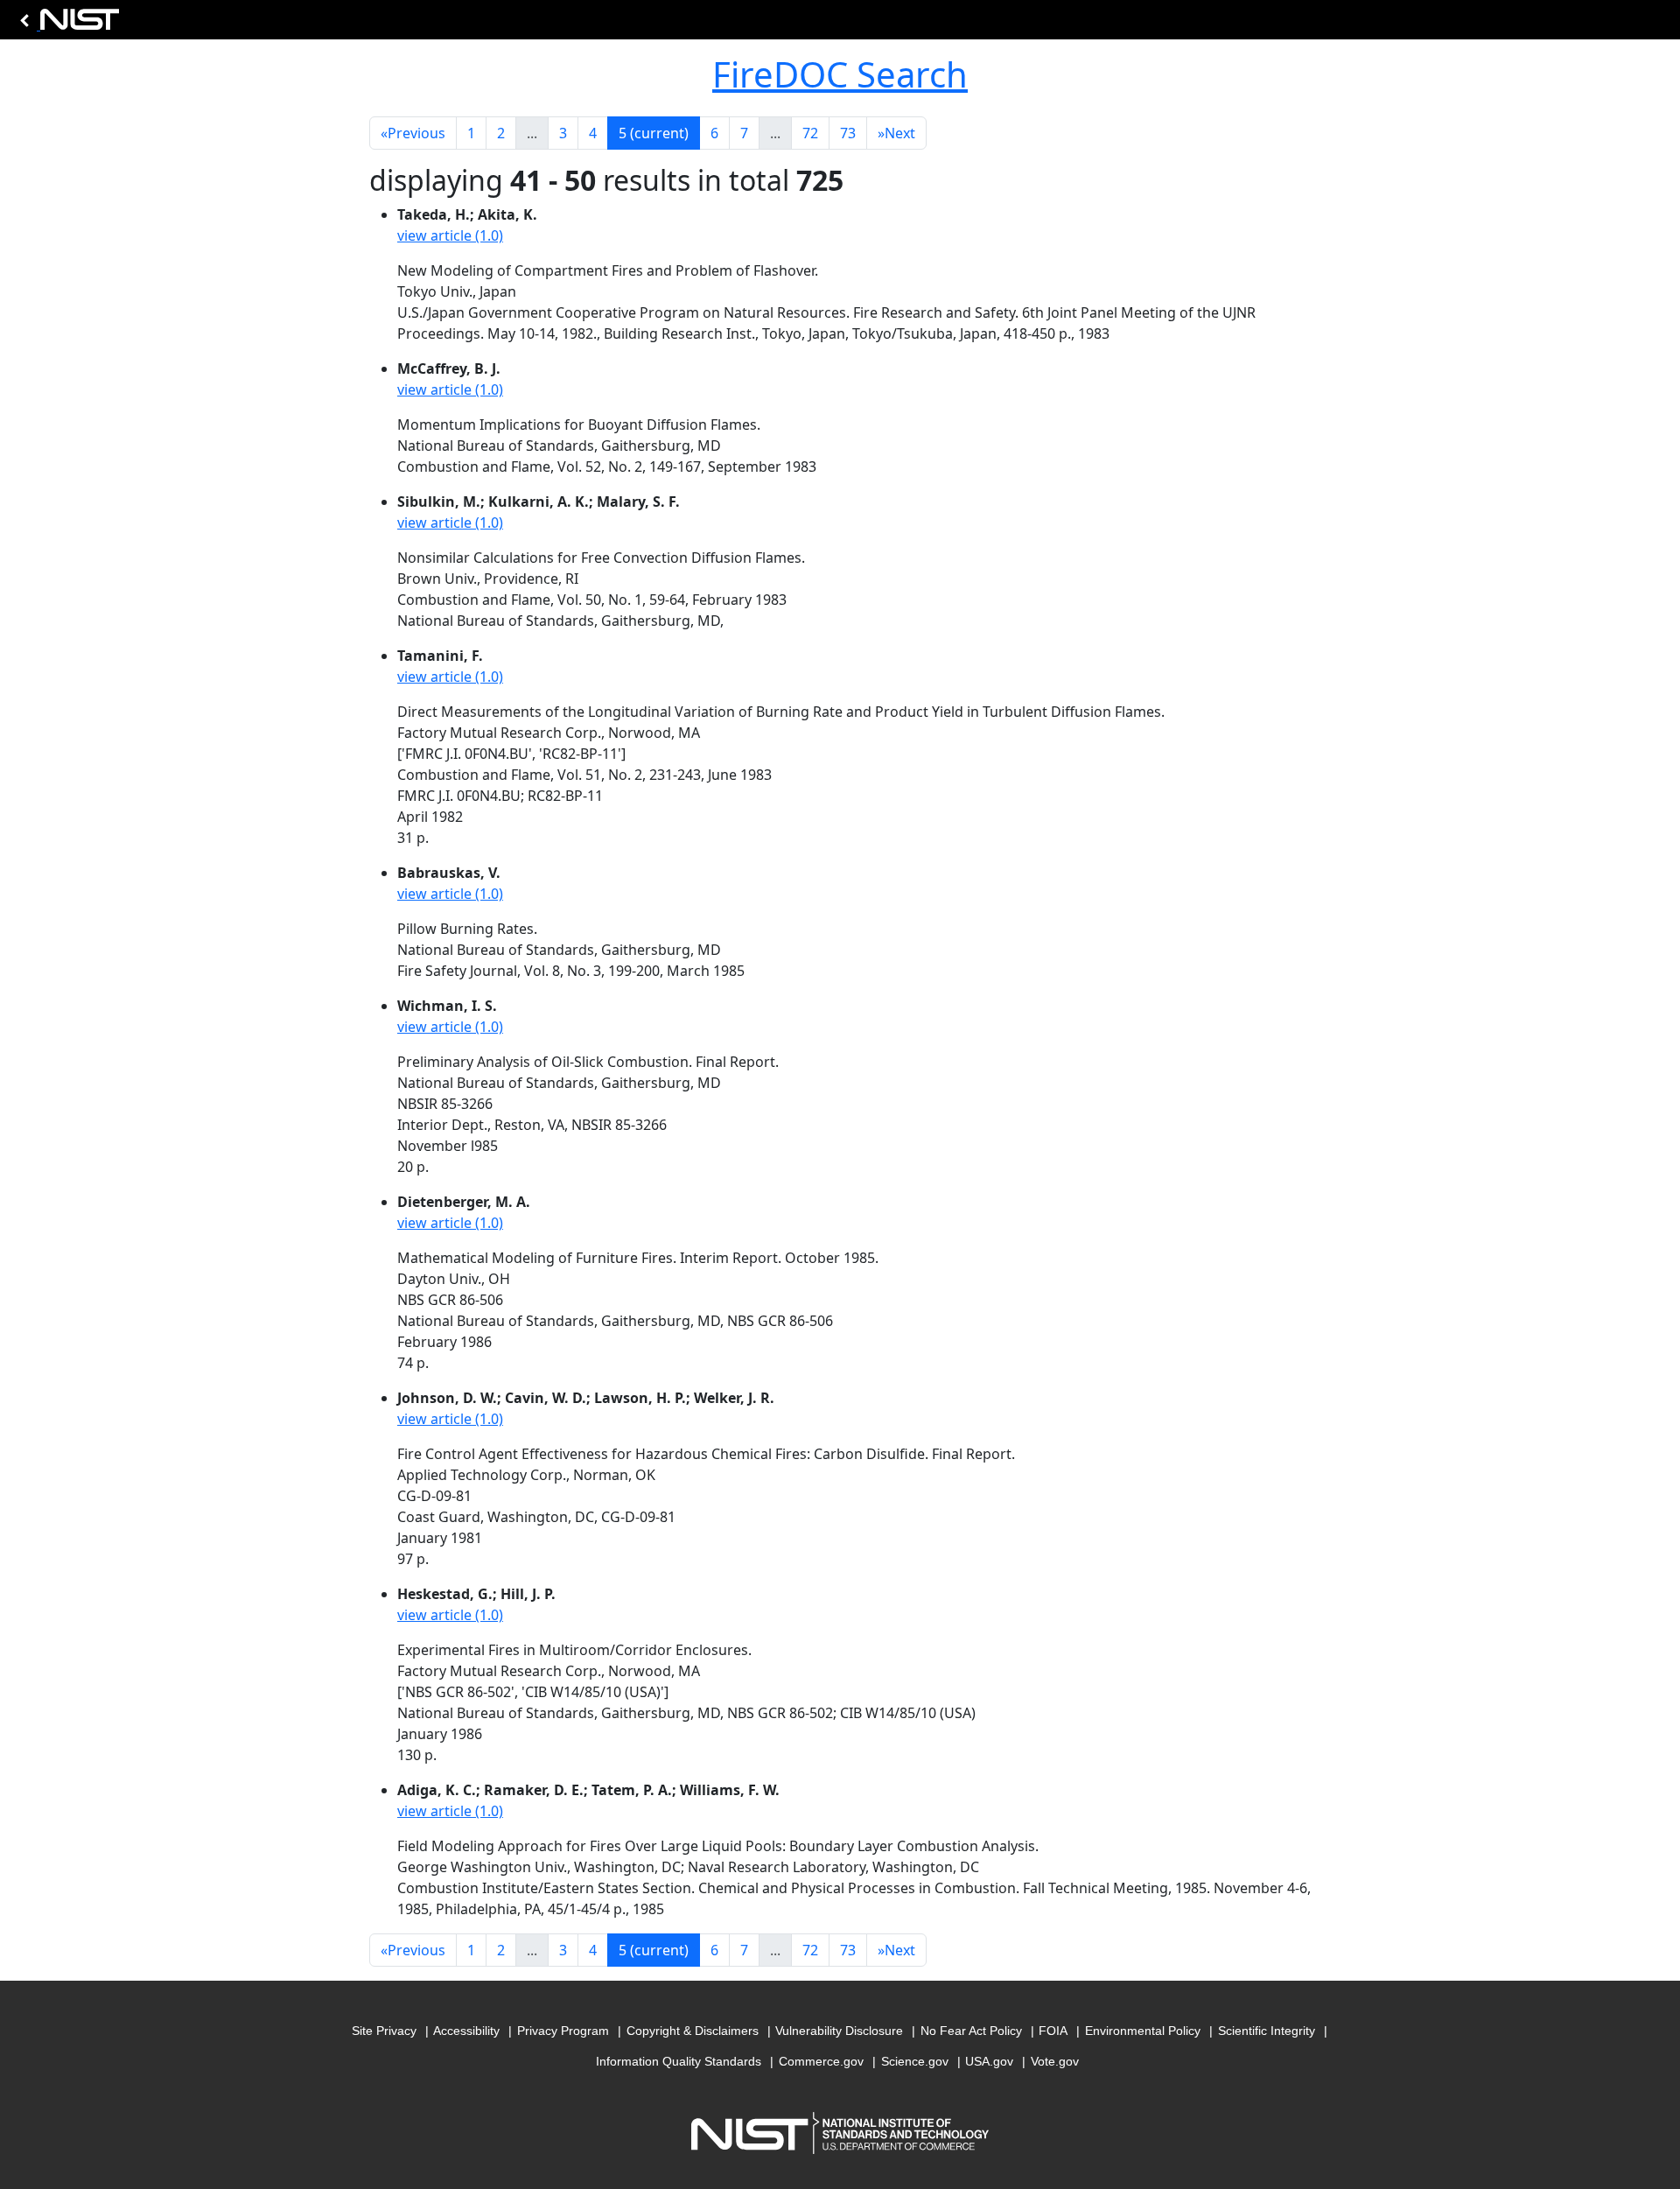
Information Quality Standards (679, 2061)
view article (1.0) (450, 235)
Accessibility (466, 2031)
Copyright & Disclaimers (693, 2031)
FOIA (1053, 2031)
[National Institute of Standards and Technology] (66, 24)
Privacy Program (563, 2031)
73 (848, 133)
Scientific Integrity (1267, 2031)
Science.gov (915, 2061)
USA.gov (989, 2061)
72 (810, 133)
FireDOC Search (840, 74)
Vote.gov (1055, 2061)
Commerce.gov (821, 2061)
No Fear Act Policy (971, 2031)
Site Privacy (384, 2031)
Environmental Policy (1143, 2031)
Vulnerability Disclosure (839, 2031)
